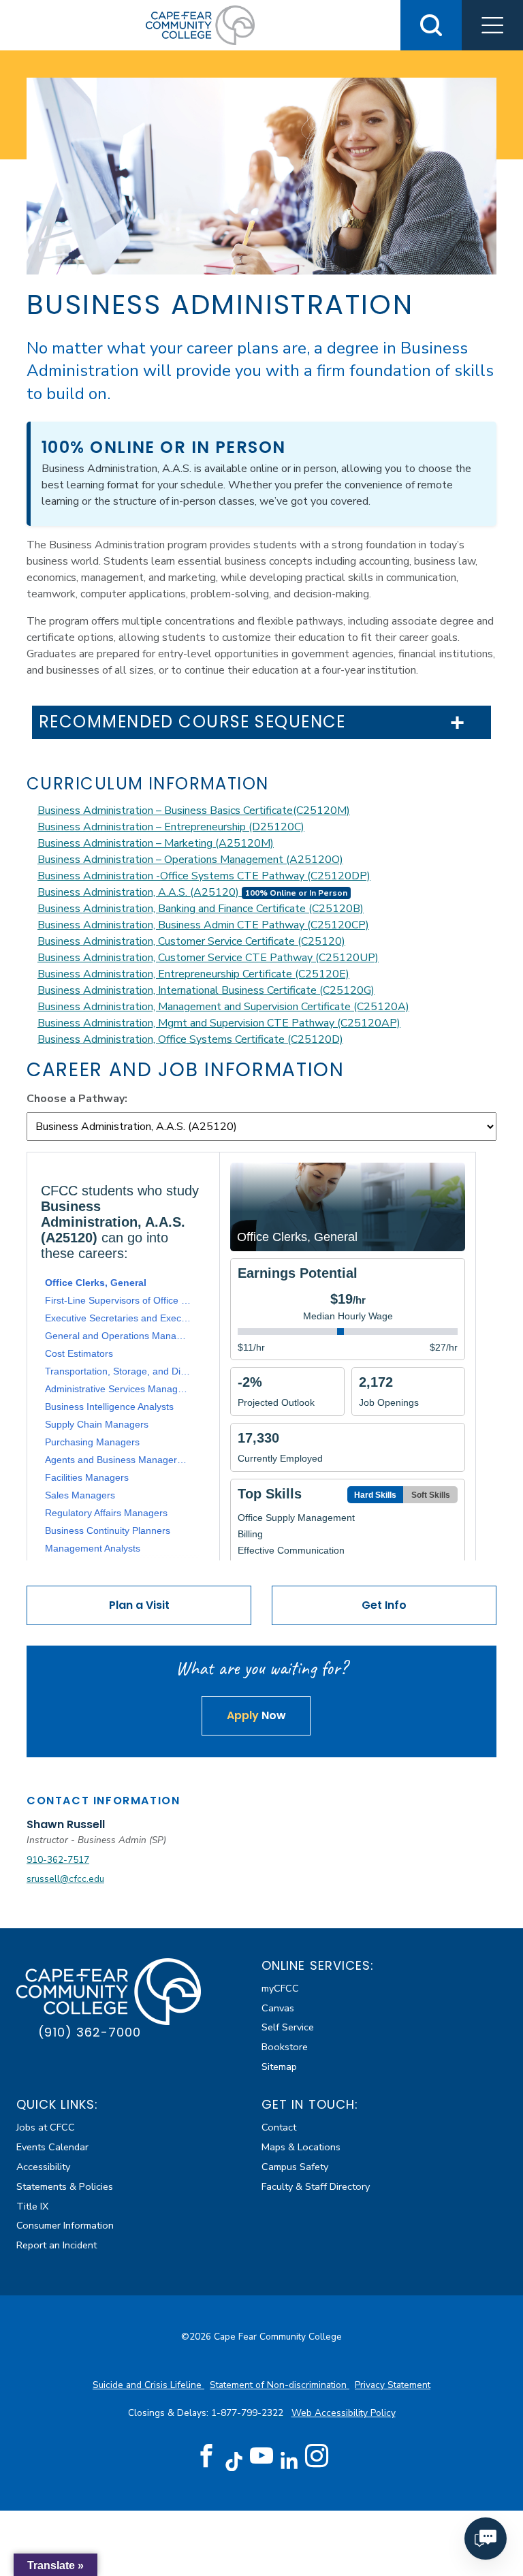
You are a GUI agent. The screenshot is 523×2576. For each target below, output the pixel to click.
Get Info (384, 1605)
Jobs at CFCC (46, 2127)
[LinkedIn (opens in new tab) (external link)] (289, 2461)
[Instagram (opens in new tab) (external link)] (317, 2456)
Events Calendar (52, 2147)
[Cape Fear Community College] (200, 25)
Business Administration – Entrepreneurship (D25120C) (171, 827)
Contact (279, 2127)
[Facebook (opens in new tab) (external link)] (206, 2456)
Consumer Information (65, 2225)
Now (256, 1715)
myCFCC (280, 1988)
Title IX (32, 2206)
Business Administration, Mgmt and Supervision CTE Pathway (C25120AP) (219, 1023)
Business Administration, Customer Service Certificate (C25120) (191, 941)
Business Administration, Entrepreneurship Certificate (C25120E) (193, 974)
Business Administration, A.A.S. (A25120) (140, 892)
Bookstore (285, 2047)
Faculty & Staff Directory (316, 2186)
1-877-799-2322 (249, 2413)
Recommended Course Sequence (192, 722)
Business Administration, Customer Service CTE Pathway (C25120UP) (208, 958)
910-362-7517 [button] (58, 1860)
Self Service (288, 2027)
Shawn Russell (66, 1824)
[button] (492, 25)
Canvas (278, 2008)
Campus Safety (295, 2167)
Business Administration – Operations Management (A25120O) (190, 860)
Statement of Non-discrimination (280, 2385)
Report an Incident (57, 2245)
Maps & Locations (301, 2147)
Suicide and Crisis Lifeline (148, 2385)
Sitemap (279, 2067)
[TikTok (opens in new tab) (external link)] (234, 2461)
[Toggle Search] (431, 25)
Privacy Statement (393, 2385)
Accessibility (43, 2167)
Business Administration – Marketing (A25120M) (156, 843)
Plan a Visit (139, 1605)
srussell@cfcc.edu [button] (65, 1879)
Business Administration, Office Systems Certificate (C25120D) (190, 1039)
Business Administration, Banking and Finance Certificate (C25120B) (201, 909)
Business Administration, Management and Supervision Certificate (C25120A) (223, 1007)
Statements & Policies (65, 2186)
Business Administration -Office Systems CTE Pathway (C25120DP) (204, 876)
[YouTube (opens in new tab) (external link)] (261, 2456)
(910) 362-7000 (90, 2032)
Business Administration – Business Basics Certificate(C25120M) (194, 811)
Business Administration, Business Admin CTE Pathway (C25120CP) (203, 925)
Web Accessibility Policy (344, 2413)
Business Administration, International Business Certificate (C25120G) (206, 990)
